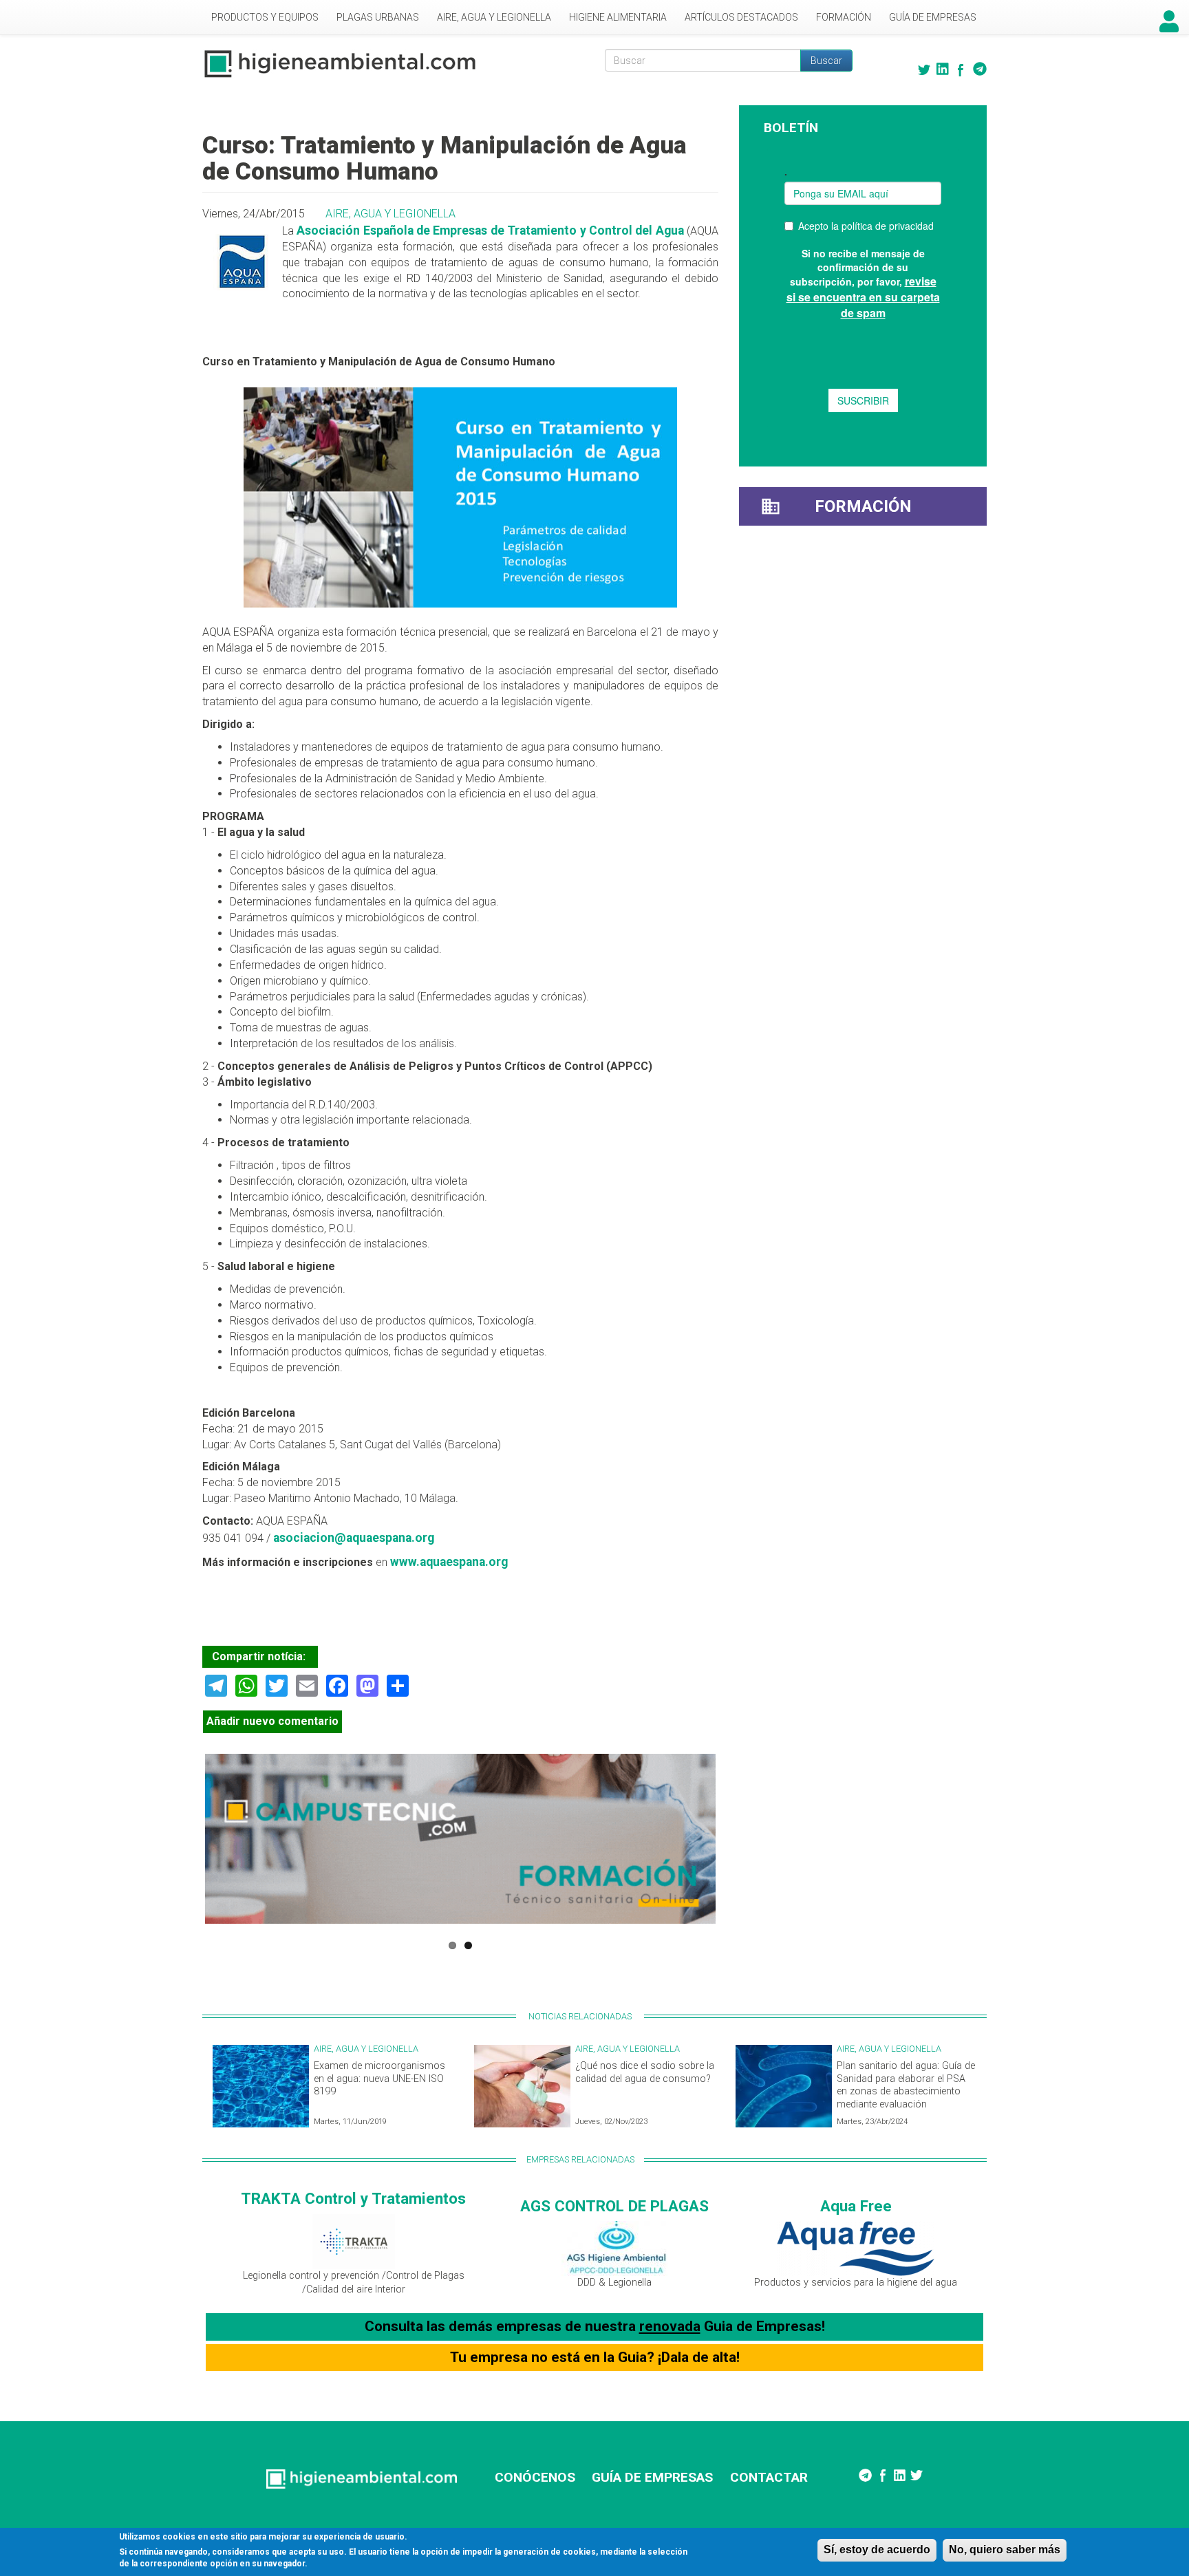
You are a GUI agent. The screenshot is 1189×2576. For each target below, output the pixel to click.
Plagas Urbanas (378, 17)
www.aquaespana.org (449, 1562)
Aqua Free (856, 2206)
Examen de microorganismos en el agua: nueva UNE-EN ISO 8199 (379, 2079)
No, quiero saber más (1005, 2550)
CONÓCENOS (535, 2477)
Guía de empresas (933, 17)
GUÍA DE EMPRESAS (652, 2477)
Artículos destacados (741, 17)
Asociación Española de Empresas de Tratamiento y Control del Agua (490, 230)
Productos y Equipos (265, 17)
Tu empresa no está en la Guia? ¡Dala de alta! (595, 2357)
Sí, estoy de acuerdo (877, 2550)
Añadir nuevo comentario (272, 1721)
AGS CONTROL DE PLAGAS (614, 2206)
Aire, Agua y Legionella (494, 17)
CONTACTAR (769, 2477)
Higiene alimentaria (618, 17)
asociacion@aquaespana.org (354, 1538)
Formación (844, 17)
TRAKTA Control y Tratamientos (353, 2198)
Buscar (826, 61)
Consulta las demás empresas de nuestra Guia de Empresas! (595, 2326)
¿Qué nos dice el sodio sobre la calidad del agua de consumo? (645, 2072)
